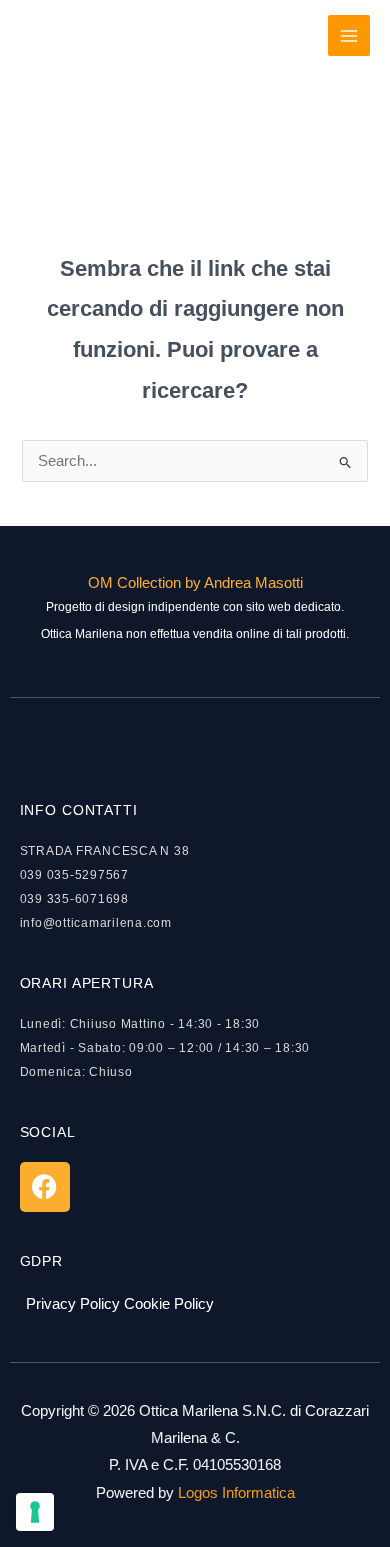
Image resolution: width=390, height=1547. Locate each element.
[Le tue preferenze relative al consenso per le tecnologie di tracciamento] (35, 1512)
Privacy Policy (73, 1304)
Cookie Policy (169, 1304)
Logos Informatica (236, 1493)
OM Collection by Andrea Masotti (195, 583)
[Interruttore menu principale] (349, 36)
